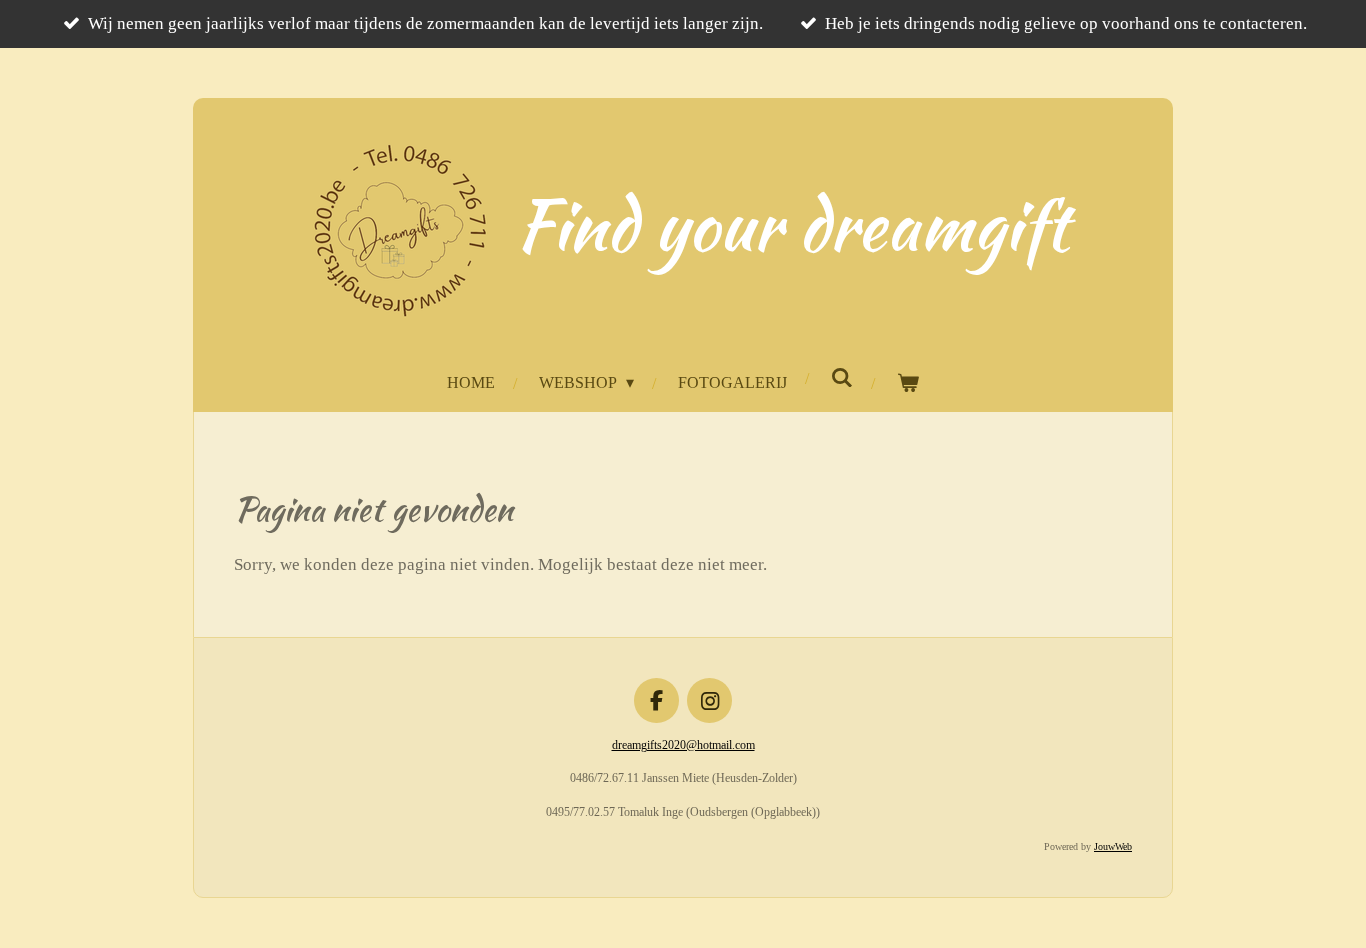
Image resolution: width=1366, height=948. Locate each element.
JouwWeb (1113, 846)
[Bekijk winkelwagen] (907, 383)
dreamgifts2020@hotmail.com (683, 745)
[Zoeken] (841, 378)
